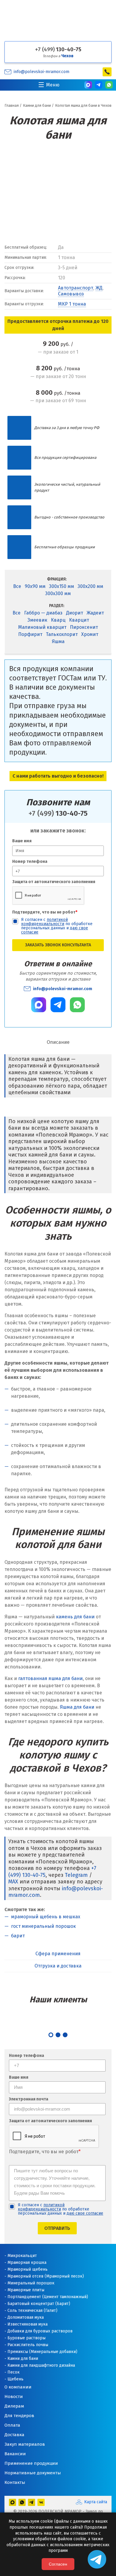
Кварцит (79, 620)
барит (18, 1936)
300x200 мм (90, 586)
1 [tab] (51, 2035)
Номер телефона (30, 861)
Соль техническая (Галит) (32, 2310)
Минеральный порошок (31, 2283)
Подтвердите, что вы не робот (45, 912)
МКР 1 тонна (72, 304)
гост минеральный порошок (43, 1926)
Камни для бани (23, 2359)
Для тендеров (19, 2416)
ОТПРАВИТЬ (57, 2228)
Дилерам (14, 2406)
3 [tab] (65, 2035)
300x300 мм (58, 593)
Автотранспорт (76, 288)
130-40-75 (58, 49)
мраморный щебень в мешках (46, 1917)
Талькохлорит (62, 634)
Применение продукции (31, 2463)
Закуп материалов (25, 2444)
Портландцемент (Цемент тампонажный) (48, 2297)
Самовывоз (71, 294)
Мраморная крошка (27, 2262)
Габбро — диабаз (43, 613)
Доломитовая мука (26, 2317)
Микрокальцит (22, 2256)
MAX (13, 1882)
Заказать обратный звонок (107, 72)
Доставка (14, 2435)
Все (17, 586)
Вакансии (15, 2454)
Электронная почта (29, 2099)
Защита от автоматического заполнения (54, 882)
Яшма (58, 641)
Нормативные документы (33, 2473)
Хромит (90, 634)
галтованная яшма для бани (50, 1678)
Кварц (58, 620)
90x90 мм (35, 586)
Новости (14, 2397)
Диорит (75, 613)
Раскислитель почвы (28, 2345)
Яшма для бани (77, 1707)
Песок (14, 2372)
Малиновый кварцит (42, 627)
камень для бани (75, 1617)
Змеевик (37, 620)
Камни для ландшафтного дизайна (41, 2365)
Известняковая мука (28, 2324)
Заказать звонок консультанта (58, 945)
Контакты (15, 2482)
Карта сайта (96, 2502)
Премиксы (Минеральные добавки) (42, 2352)
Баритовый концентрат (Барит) (39, 2304)
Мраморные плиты (26, 2290)
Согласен (58, 2564)
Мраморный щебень (28, 2269)
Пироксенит (84, 627)
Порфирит (30, 634)
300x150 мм (62, 586)
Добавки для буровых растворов (40, 2331)
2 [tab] (58, 2035)
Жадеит (95, 613)
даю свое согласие (85, 2213)
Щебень (15, 2379)
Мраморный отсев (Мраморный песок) (46, 2276)
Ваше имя (22, 841)
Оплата (12, 2425)
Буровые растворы (26, 2338)
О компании (18, 2387)
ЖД (99, 288)
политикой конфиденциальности (44, 922)
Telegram (76, 1875)
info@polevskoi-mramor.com (41, 72)
